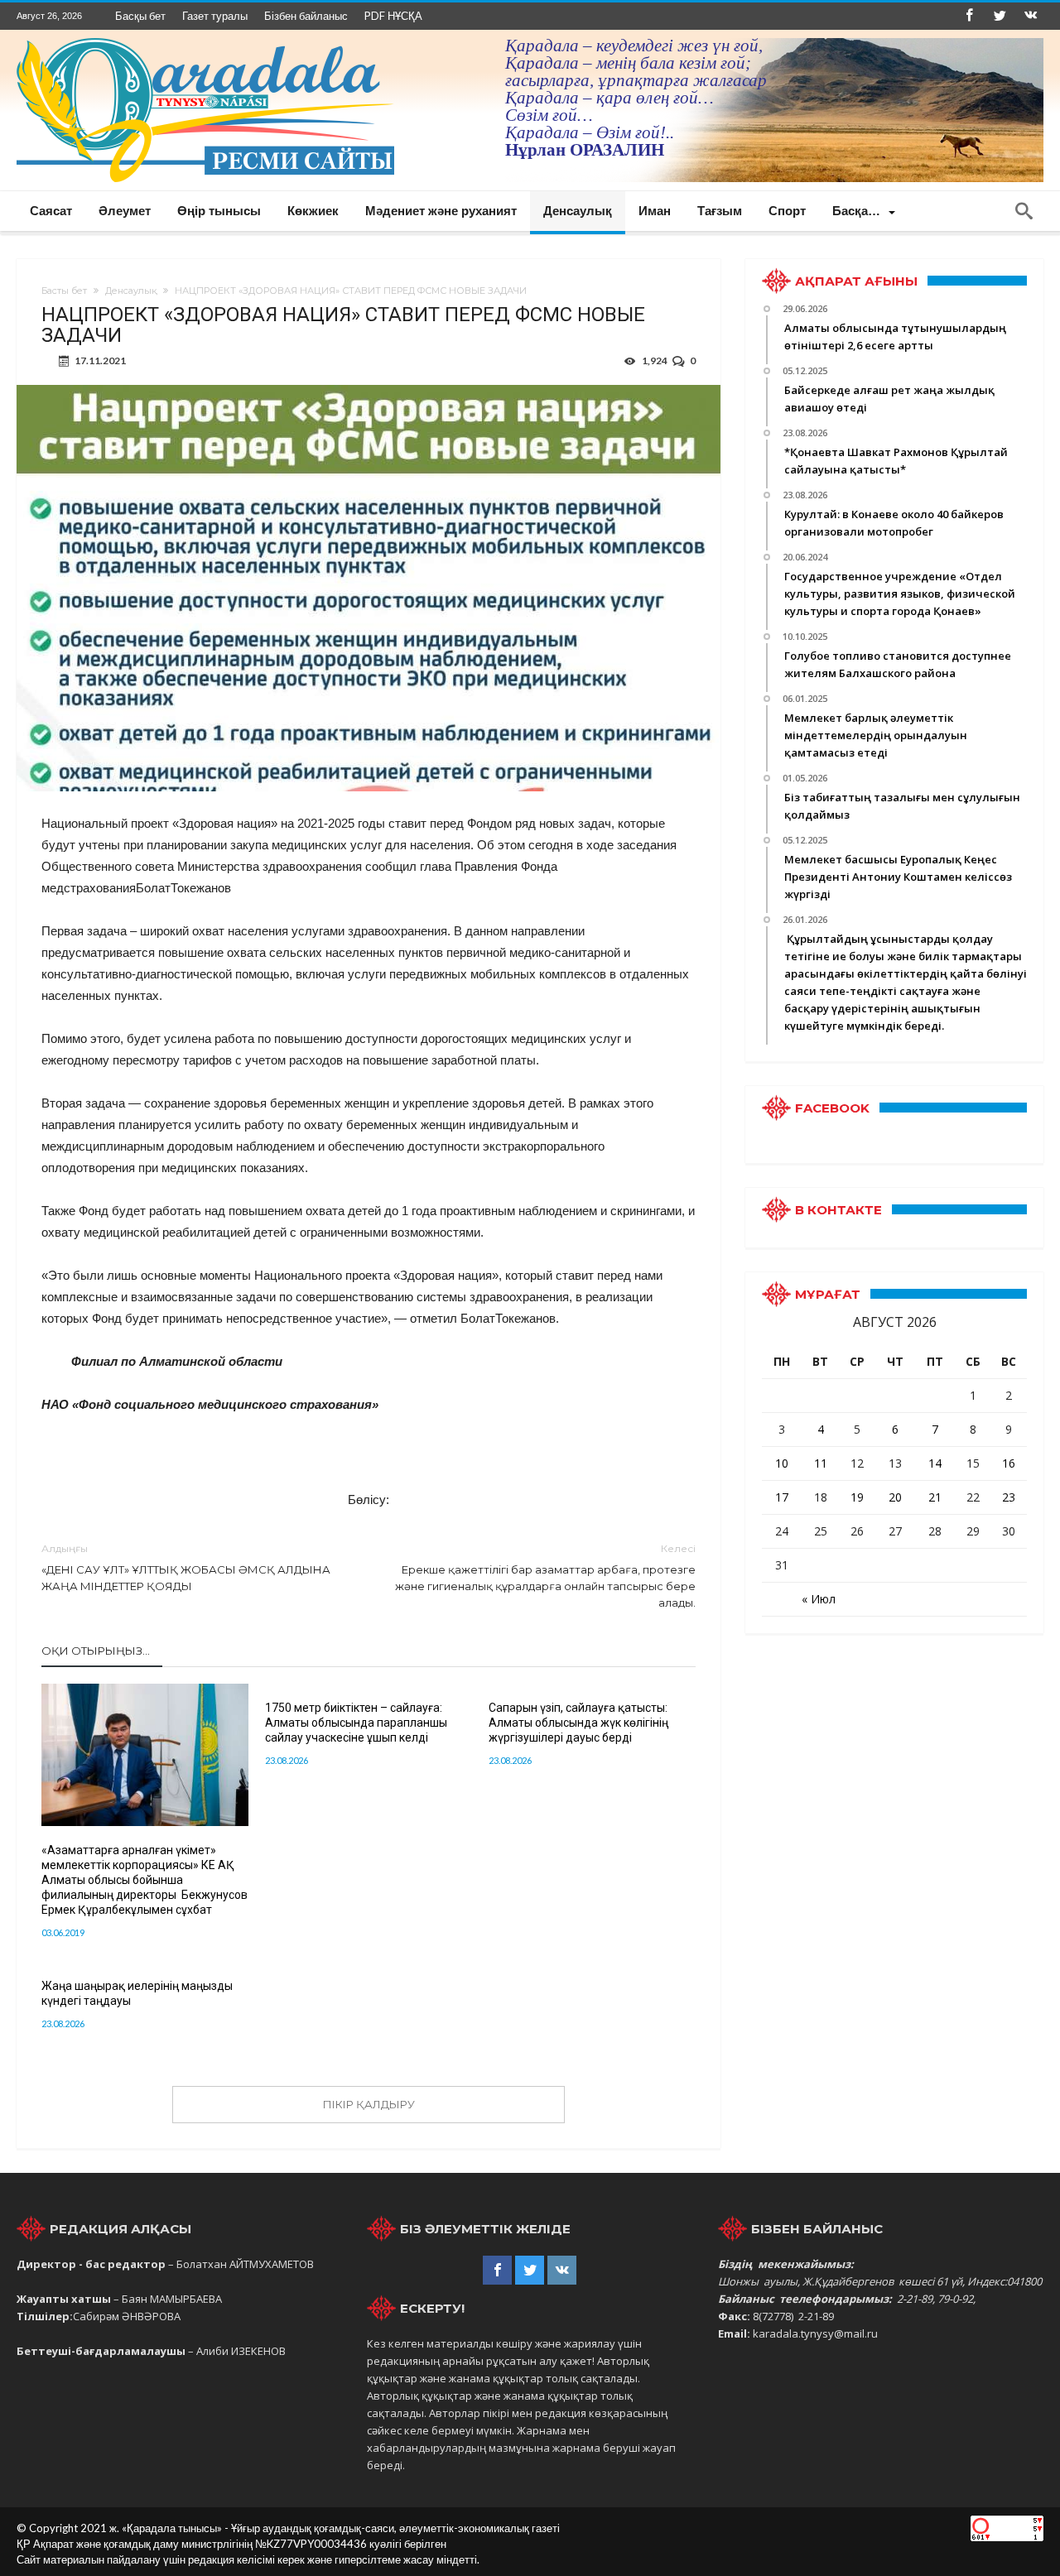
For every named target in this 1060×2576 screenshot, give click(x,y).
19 (857, 1497)
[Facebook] (969, 16)
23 (1009, 1497)
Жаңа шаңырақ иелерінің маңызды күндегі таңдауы (137, 1993)
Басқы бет (140, 16)
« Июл (819, 1599)
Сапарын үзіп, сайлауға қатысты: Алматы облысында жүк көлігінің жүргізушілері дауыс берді (578, 1723)
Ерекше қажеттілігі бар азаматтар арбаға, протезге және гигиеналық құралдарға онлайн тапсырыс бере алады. (545, 1576)
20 (895, 1497)
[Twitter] (1000, 16)
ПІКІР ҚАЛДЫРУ (369, 2104)
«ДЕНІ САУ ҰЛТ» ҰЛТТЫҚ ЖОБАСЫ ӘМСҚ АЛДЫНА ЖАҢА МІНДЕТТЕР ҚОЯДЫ (186, 1567)
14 (935, 1463)
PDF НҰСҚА (393, 16)
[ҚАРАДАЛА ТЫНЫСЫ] (205, 38)
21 (935, 1497)
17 (782, 1497)
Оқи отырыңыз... (96, 1651)
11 (821, 1463)
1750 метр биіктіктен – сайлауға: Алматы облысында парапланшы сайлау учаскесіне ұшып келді (356, 1723)
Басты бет (64, 291)
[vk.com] (1030, 16)
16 (1009, 1463)
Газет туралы (215, 16)
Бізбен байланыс (306, 16)
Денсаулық (131, 291)
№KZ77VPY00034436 (312, 2544)
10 (782, 1463)
